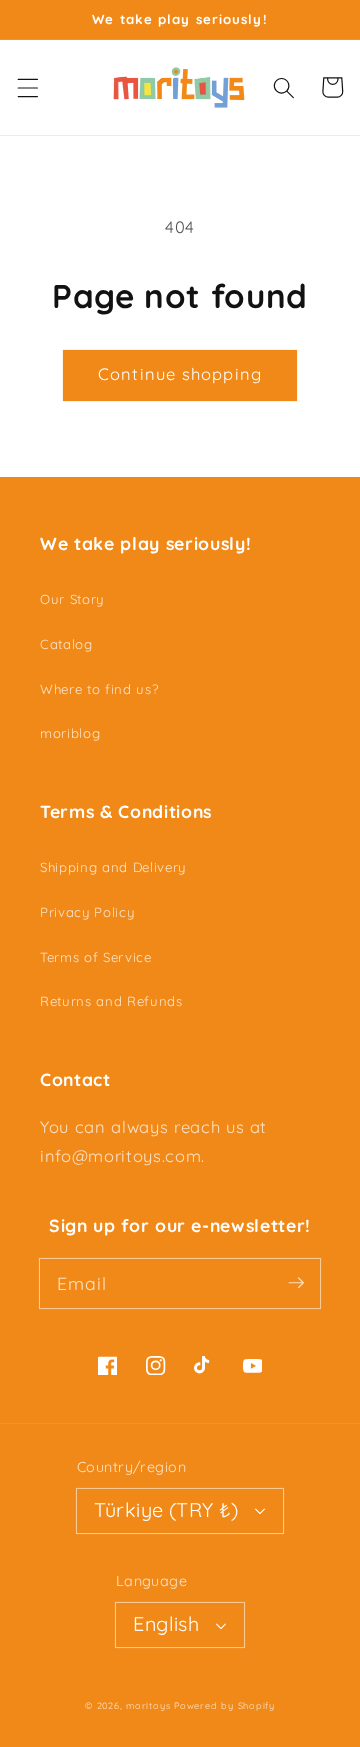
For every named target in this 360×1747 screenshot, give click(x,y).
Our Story (72, 599)
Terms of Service (96, 957)
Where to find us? (99, 689)
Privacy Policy (87, 912)
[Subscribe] (296, 1283)
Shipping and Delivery (113, 867)
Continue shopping (180, 373)
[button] (27, 87)
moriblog (70, 733)
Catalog (66, 644)
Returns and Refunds (111, 1001)
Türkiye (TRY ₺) (166, 1509)
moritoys (148, 1705)
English (166, 1623)
